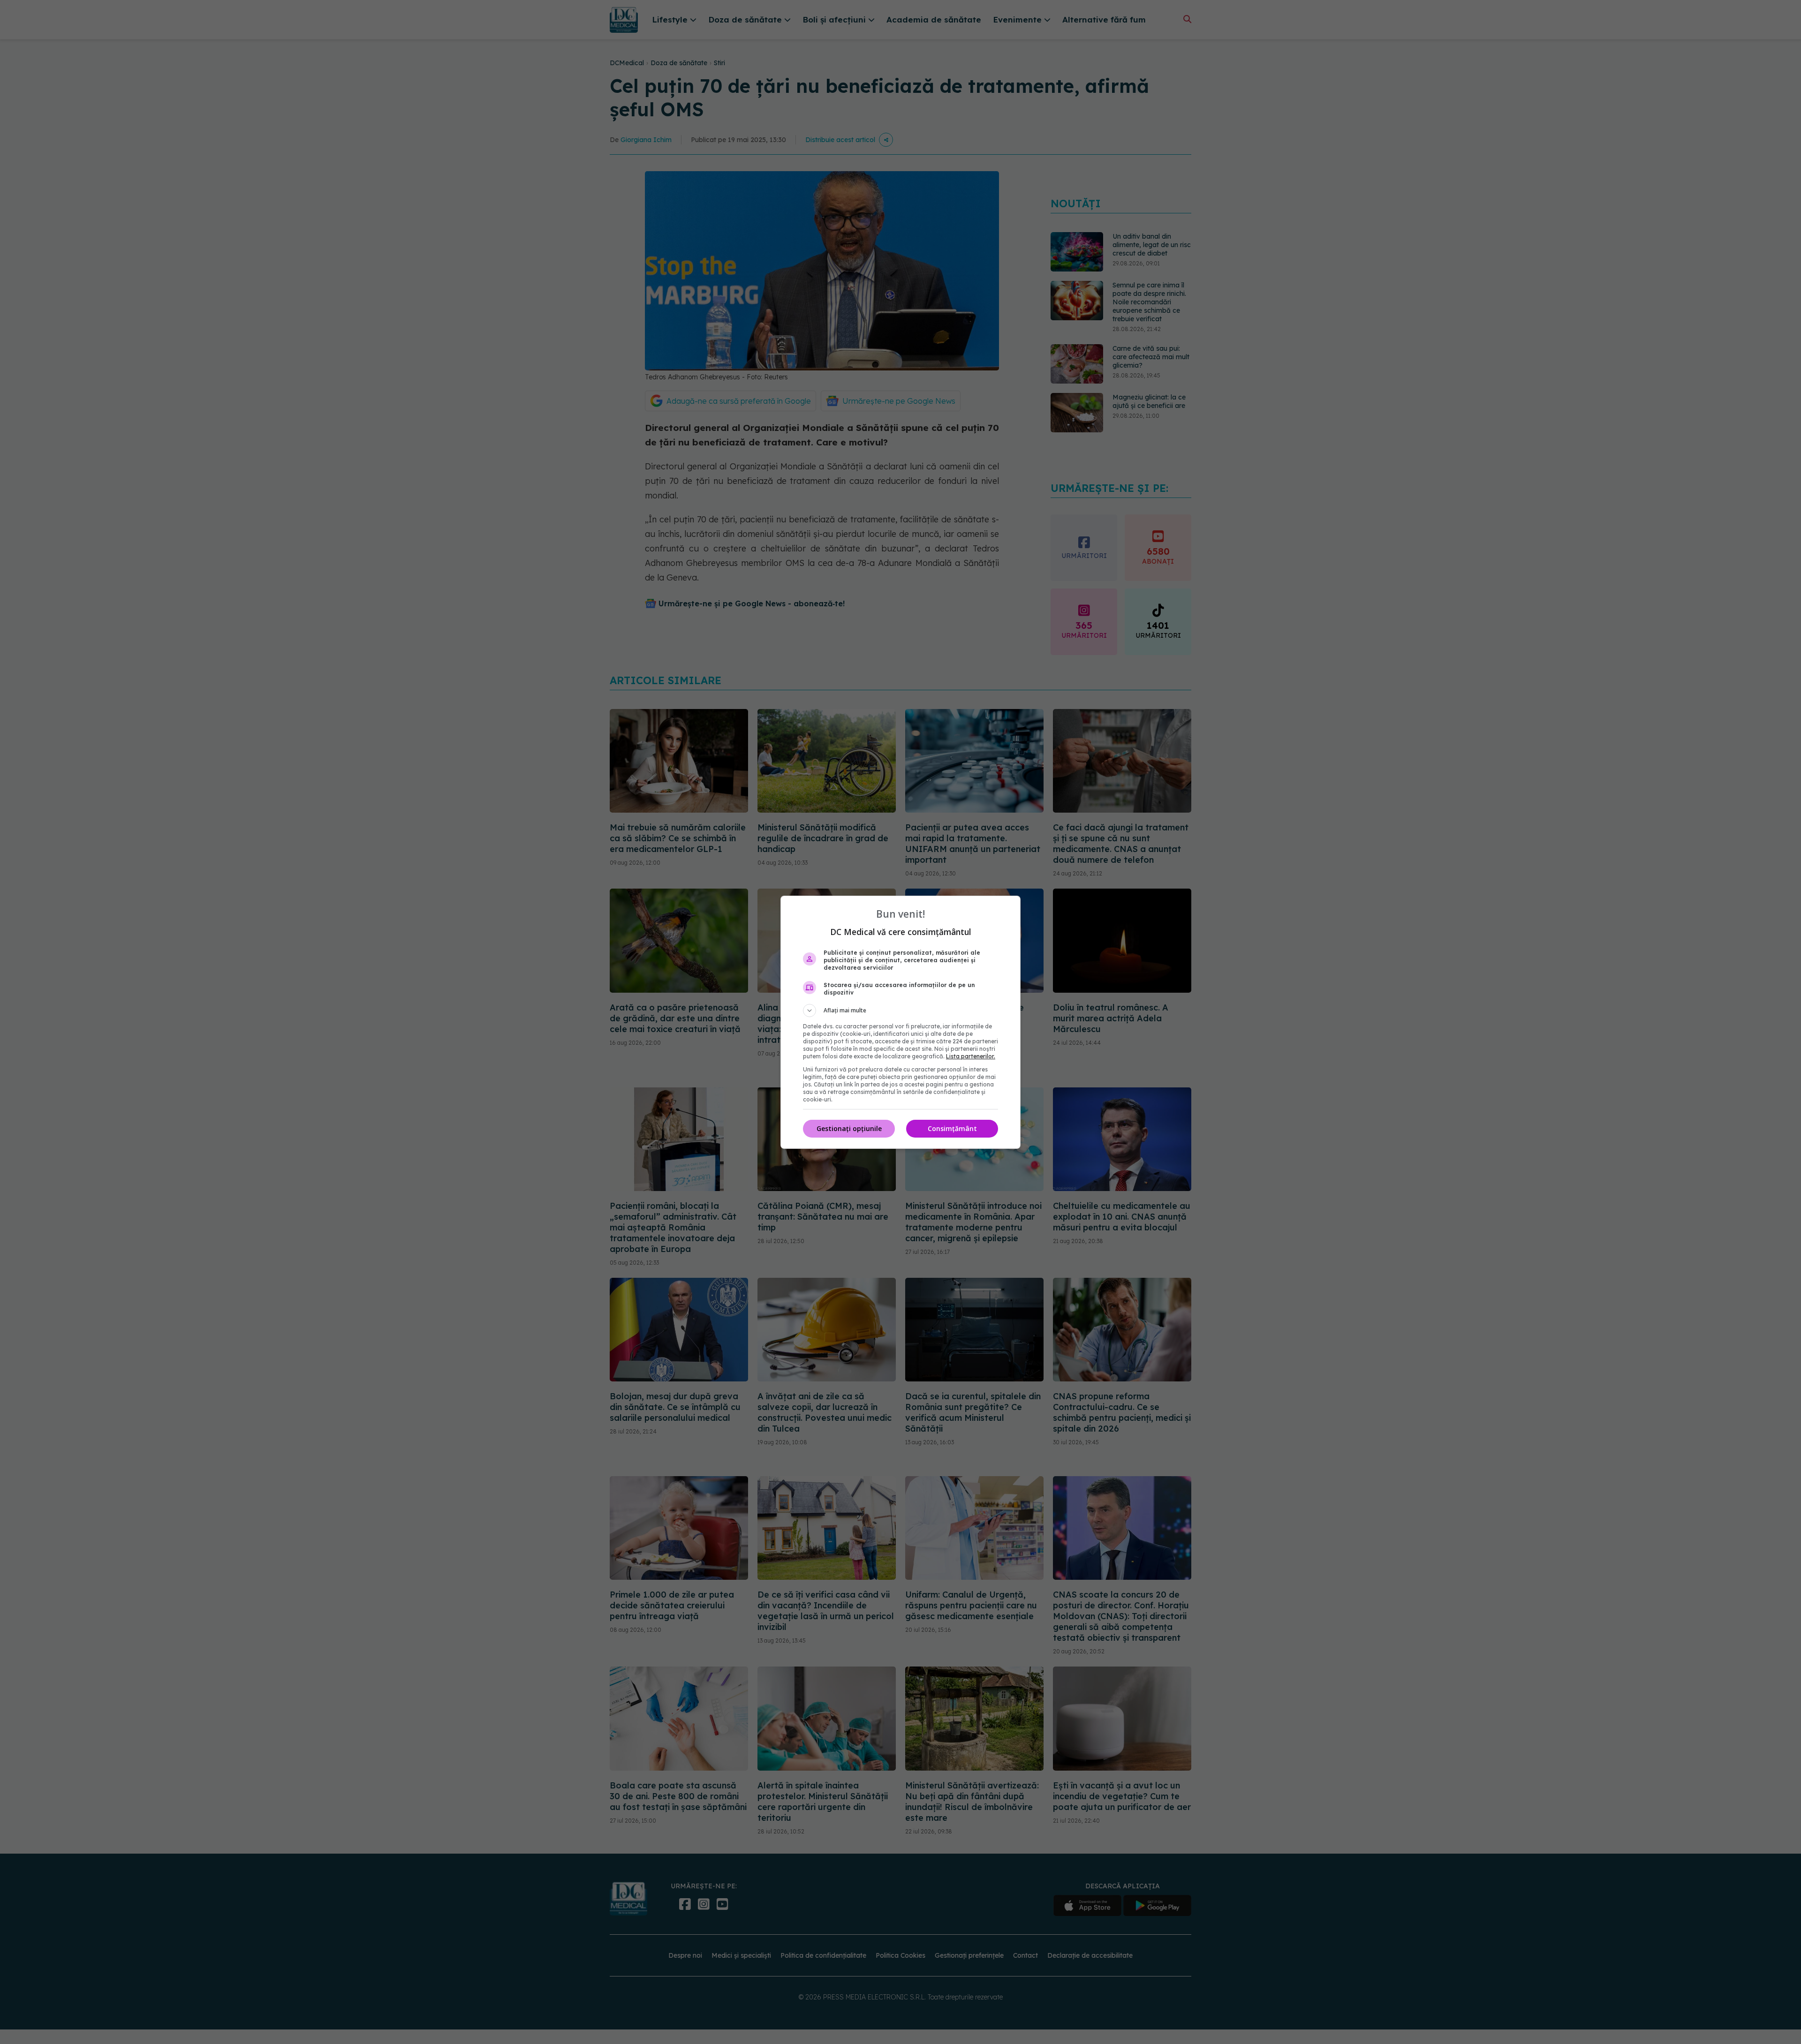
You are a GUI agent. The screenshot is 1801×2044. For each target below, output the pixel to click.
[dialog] (900, 1022)
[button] (900, 1011)
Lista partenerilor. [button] (971, 1056)
